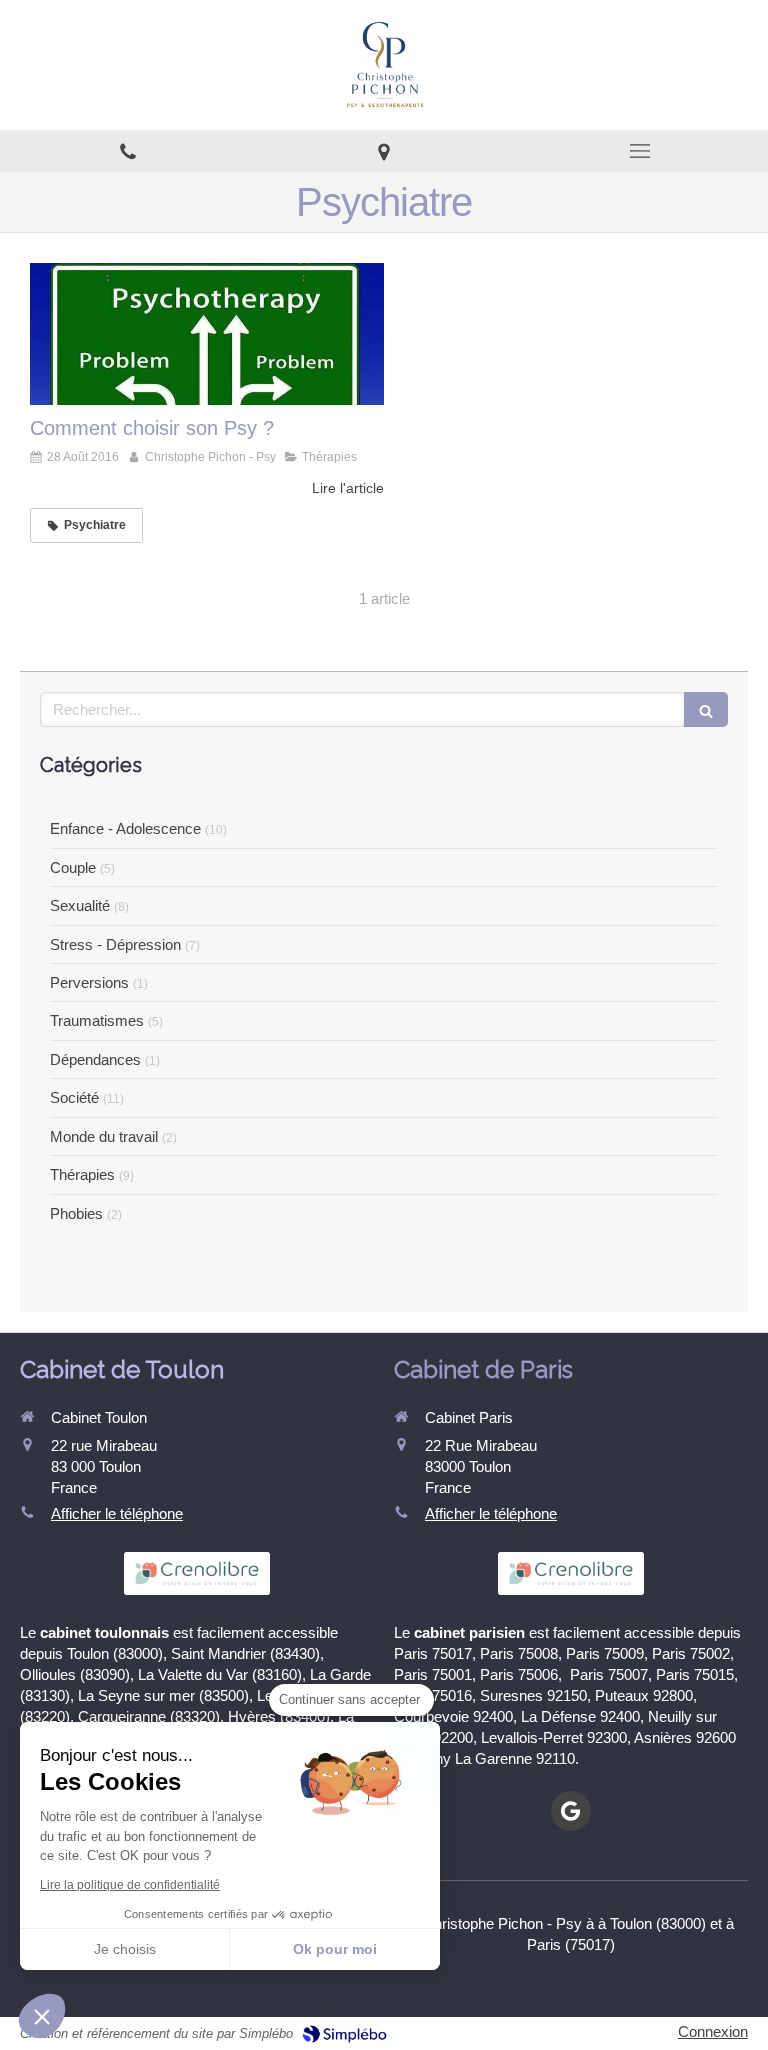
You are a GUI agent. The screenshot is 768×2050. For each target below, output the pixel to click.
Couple (73, 867)
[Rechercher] (706, 709)
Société (74, 1097)
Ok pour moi (335, 1949)
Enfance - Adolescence (125, 828)
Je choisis (125, 1949)
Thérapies (82, 1174)
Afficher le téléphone (117, 1513)
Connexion (713, 2031)
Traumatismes (97, 1020)
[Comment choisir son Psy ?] (207, 334)
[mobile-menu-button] (640, 151)
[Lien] (384, 151)
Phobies (76, 1213)
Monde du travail (104, 1136)
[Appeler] (128, 151)
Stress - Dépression (115, 944)
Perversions (89, 982)
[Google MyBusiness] (571, 1811)
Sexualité (80, 905)
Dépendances (95, 1059)
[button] (42, 2016)
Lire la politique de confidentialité (130, 1885)
